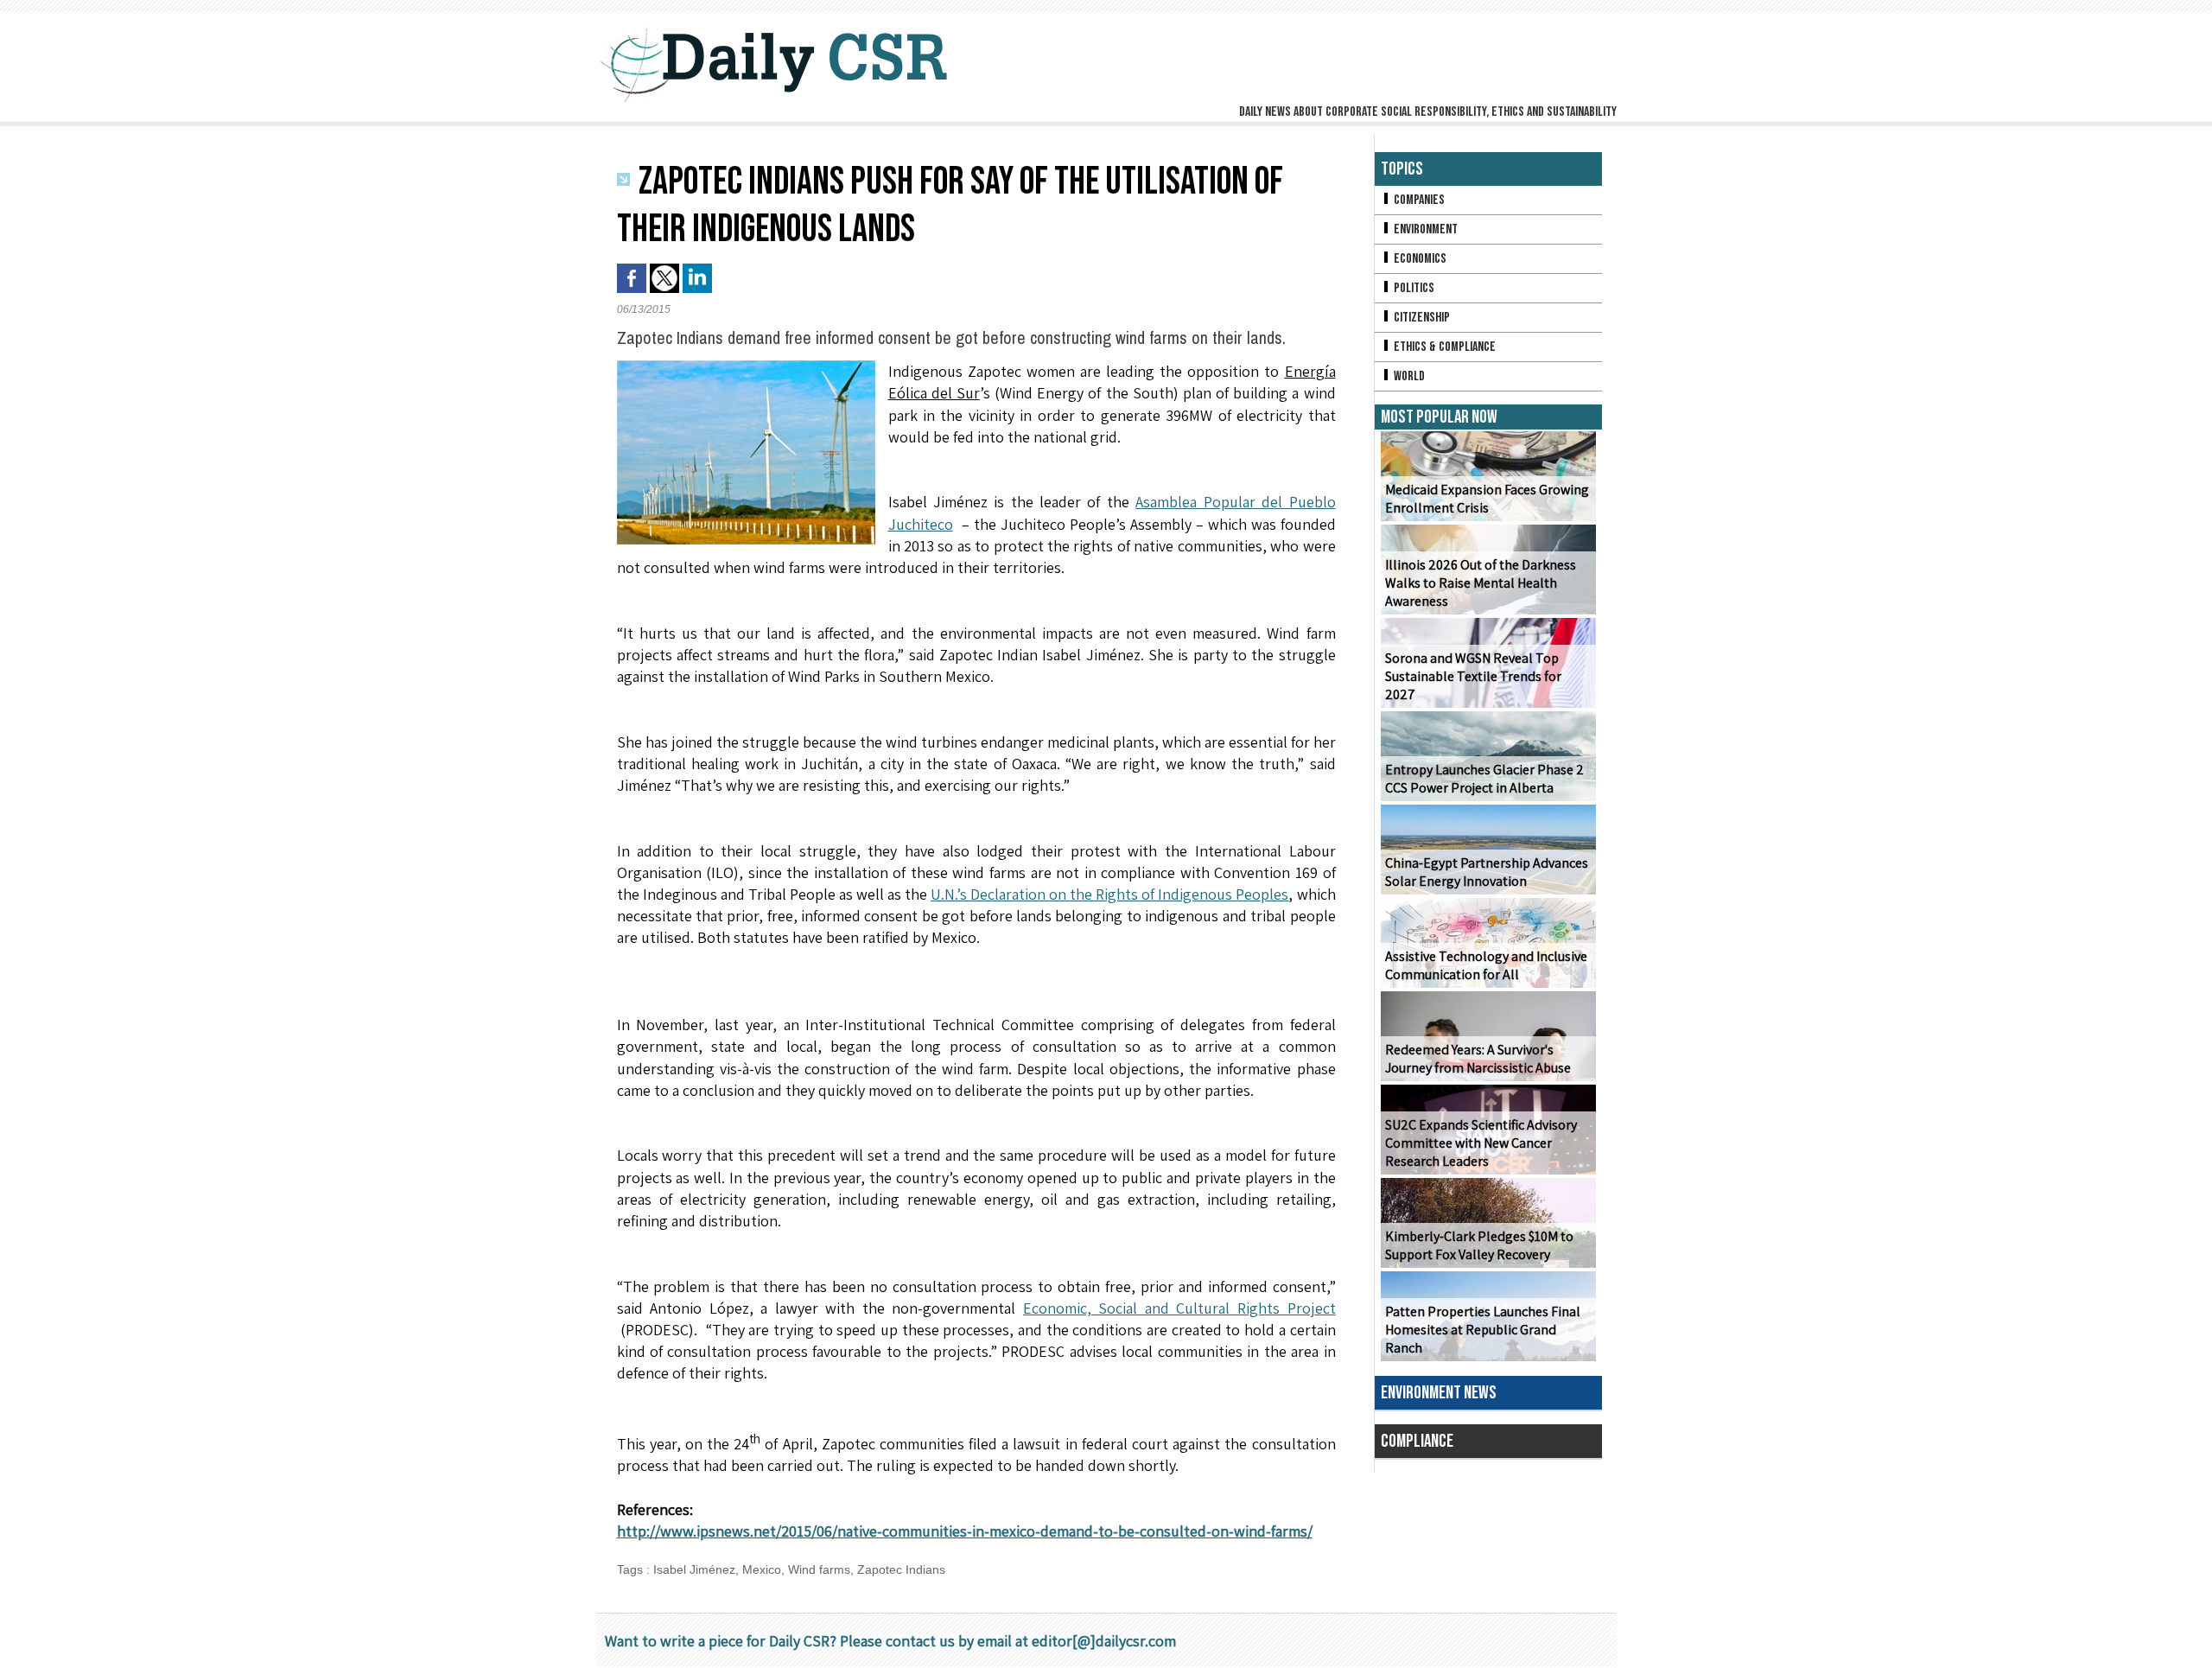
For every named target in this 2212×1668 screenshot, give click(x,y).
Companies (1418, 200)
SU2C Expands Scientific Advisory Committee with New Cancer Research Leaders (1481, 1143)
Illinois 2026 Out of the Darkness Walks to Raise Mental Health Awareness (1481, 583)
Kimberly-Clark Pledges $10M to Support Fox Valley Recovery (1479, 1245)
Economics (1419, 259)
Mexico (762, 1569)
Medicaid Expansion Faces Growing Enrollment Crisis (1487, 499)
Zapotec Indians (901, 1569)
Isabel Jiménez (694, 1569)
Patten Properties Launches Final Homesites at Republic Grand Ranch (1483, 1330)
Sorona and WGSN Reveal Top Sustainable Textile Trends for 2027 (1473, 676)
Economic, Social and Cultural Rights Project (1179, 1308)
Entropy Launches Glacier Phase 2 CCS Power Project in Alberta (1484, 779)
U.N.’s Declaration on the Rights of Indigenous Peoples (1109, 894)
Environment (1424, 229)
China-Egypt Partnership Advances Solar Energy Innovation (1487, 872)
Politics (1413, 288)
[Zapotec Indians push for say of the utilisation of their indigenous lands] (746, 366)
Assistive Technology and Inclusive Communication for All (1486, 965)
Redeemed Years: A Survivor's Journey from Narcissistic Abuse (1478, 1059)
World (1408, 376)
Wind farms (819, 1569)
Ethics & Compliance (1443, 347)
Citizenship (1421, 318)
